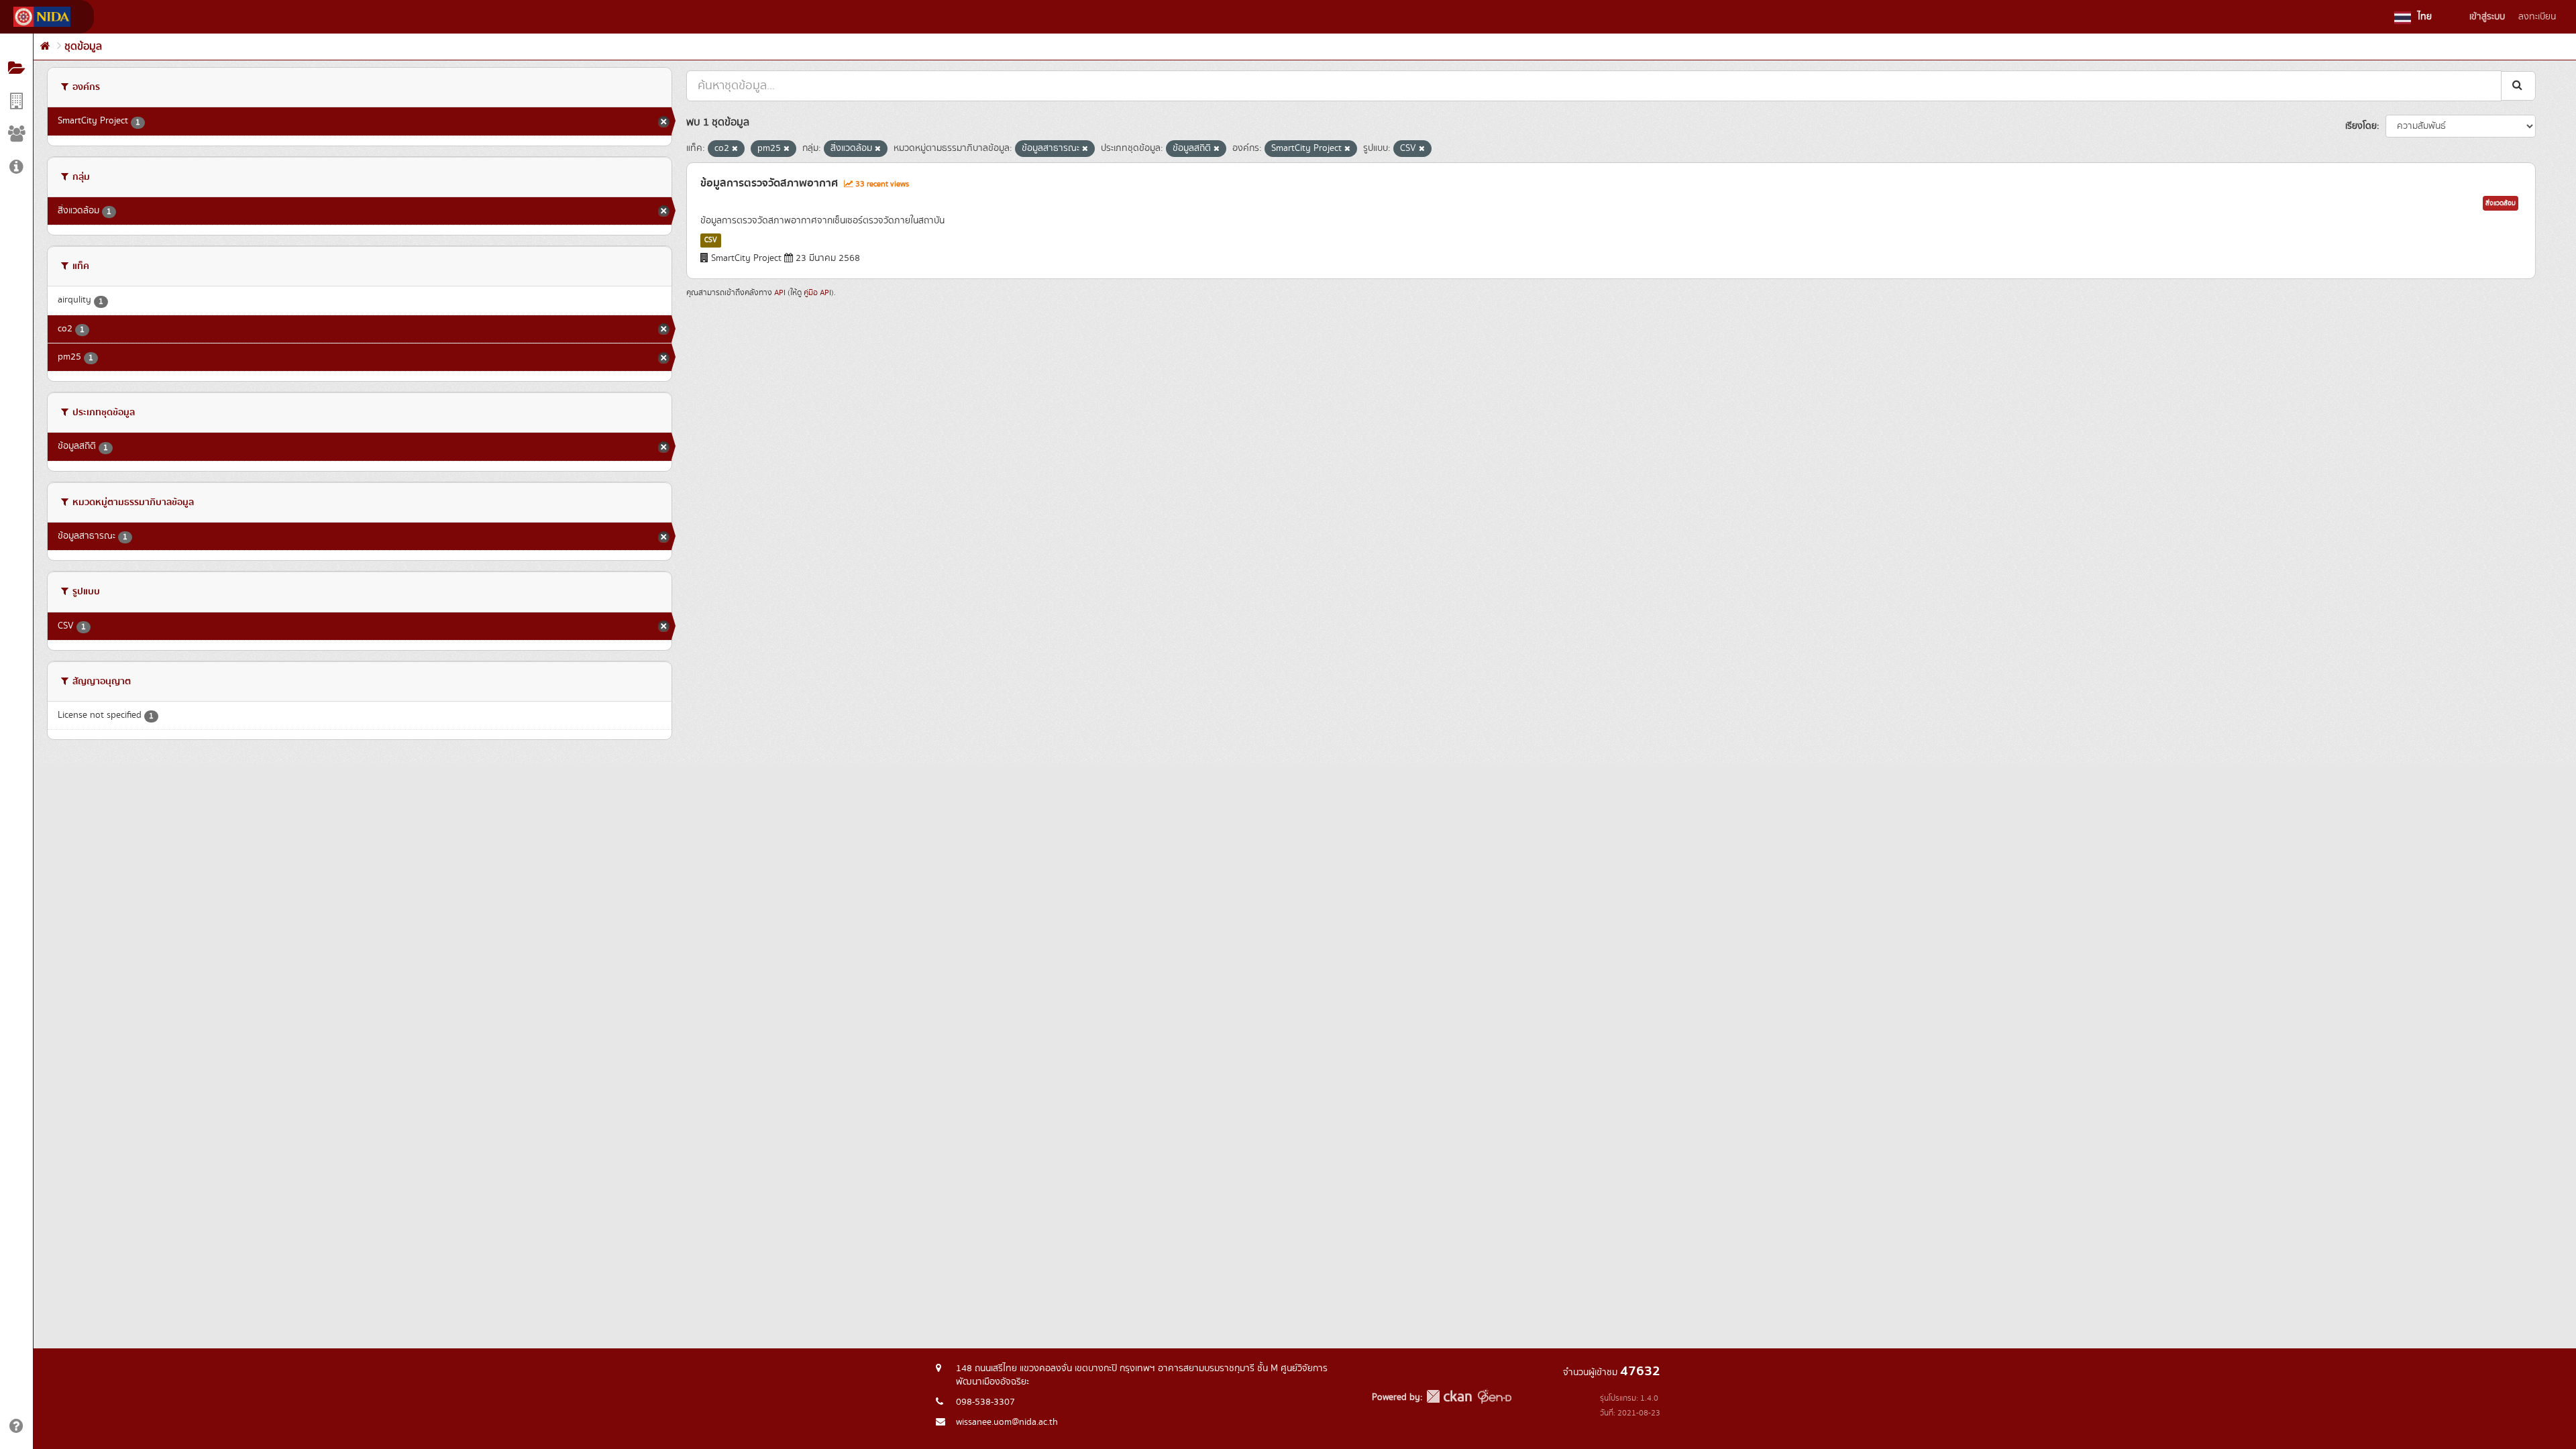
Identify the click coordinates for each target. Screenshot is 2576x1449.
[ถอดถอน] (735, 149)
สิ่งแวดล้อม (2501, 203)
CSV (711, 240)
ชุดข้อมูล (83, 47)
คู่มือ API (817, 293)
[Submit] (2518, 86)
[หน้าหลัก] (45, 47)
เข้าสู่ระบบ (2487, 17)
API (780, 293)
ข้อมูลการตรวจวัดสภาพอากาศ (769, 183)
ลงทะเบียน (2537, 17)
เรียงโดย (2361, 126)
